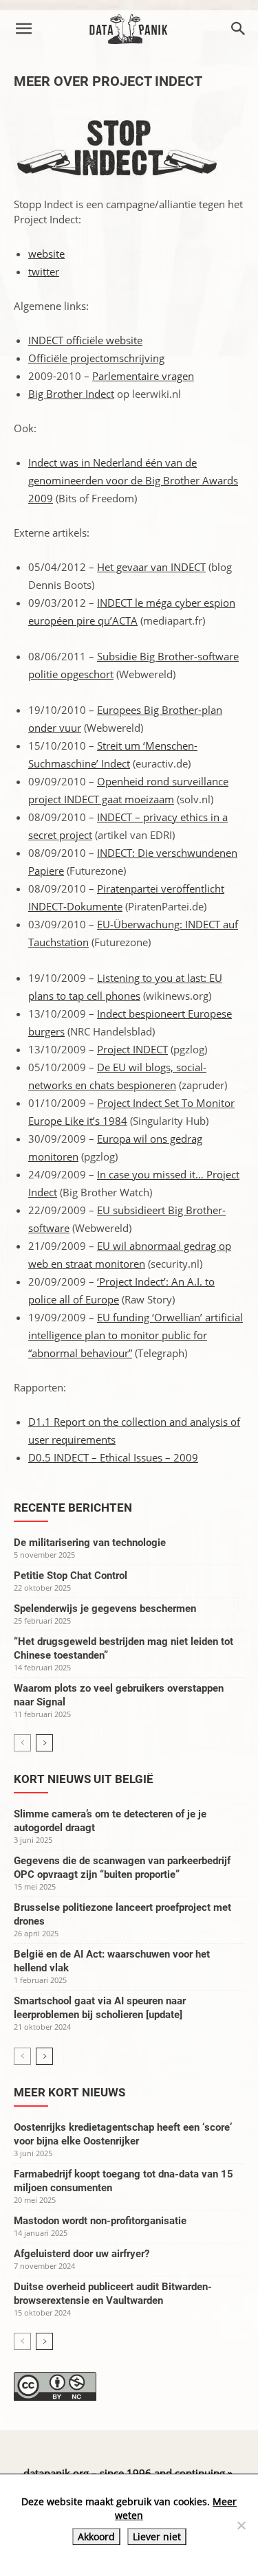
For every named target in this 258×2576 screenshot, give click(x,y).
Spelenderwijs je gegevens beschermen (105, 1609)
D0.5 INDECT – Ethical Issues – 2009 (113, 1457)
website (46, 254)
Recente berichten (73, 1508)
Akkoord (96, 2536)
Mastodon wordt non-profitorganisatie (100, 2221)
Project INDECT (132, 1049)
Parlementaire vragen (143, 376)
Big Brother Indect (71, 394)
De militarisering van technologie (90, 1543)
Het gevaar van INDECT (151, 567)
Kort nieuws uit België (84, 1779)
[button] (23, 29)
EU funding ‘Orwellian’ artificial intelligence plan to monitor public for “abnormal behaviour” (136, 1335)
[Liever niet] (241, 2525)
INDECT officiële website (85, 340)
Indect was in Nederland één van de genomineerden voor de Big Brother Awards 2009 (133, 480)
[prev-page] (22, 1743)
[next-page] (44, 1743)
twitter (44, 271)
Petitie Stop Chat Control (71, 1576)
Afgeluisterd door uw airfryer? (82, 2254)
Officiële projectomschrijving (96, 358)
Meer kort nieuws (69, 2092)
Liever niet (157, 2536)
